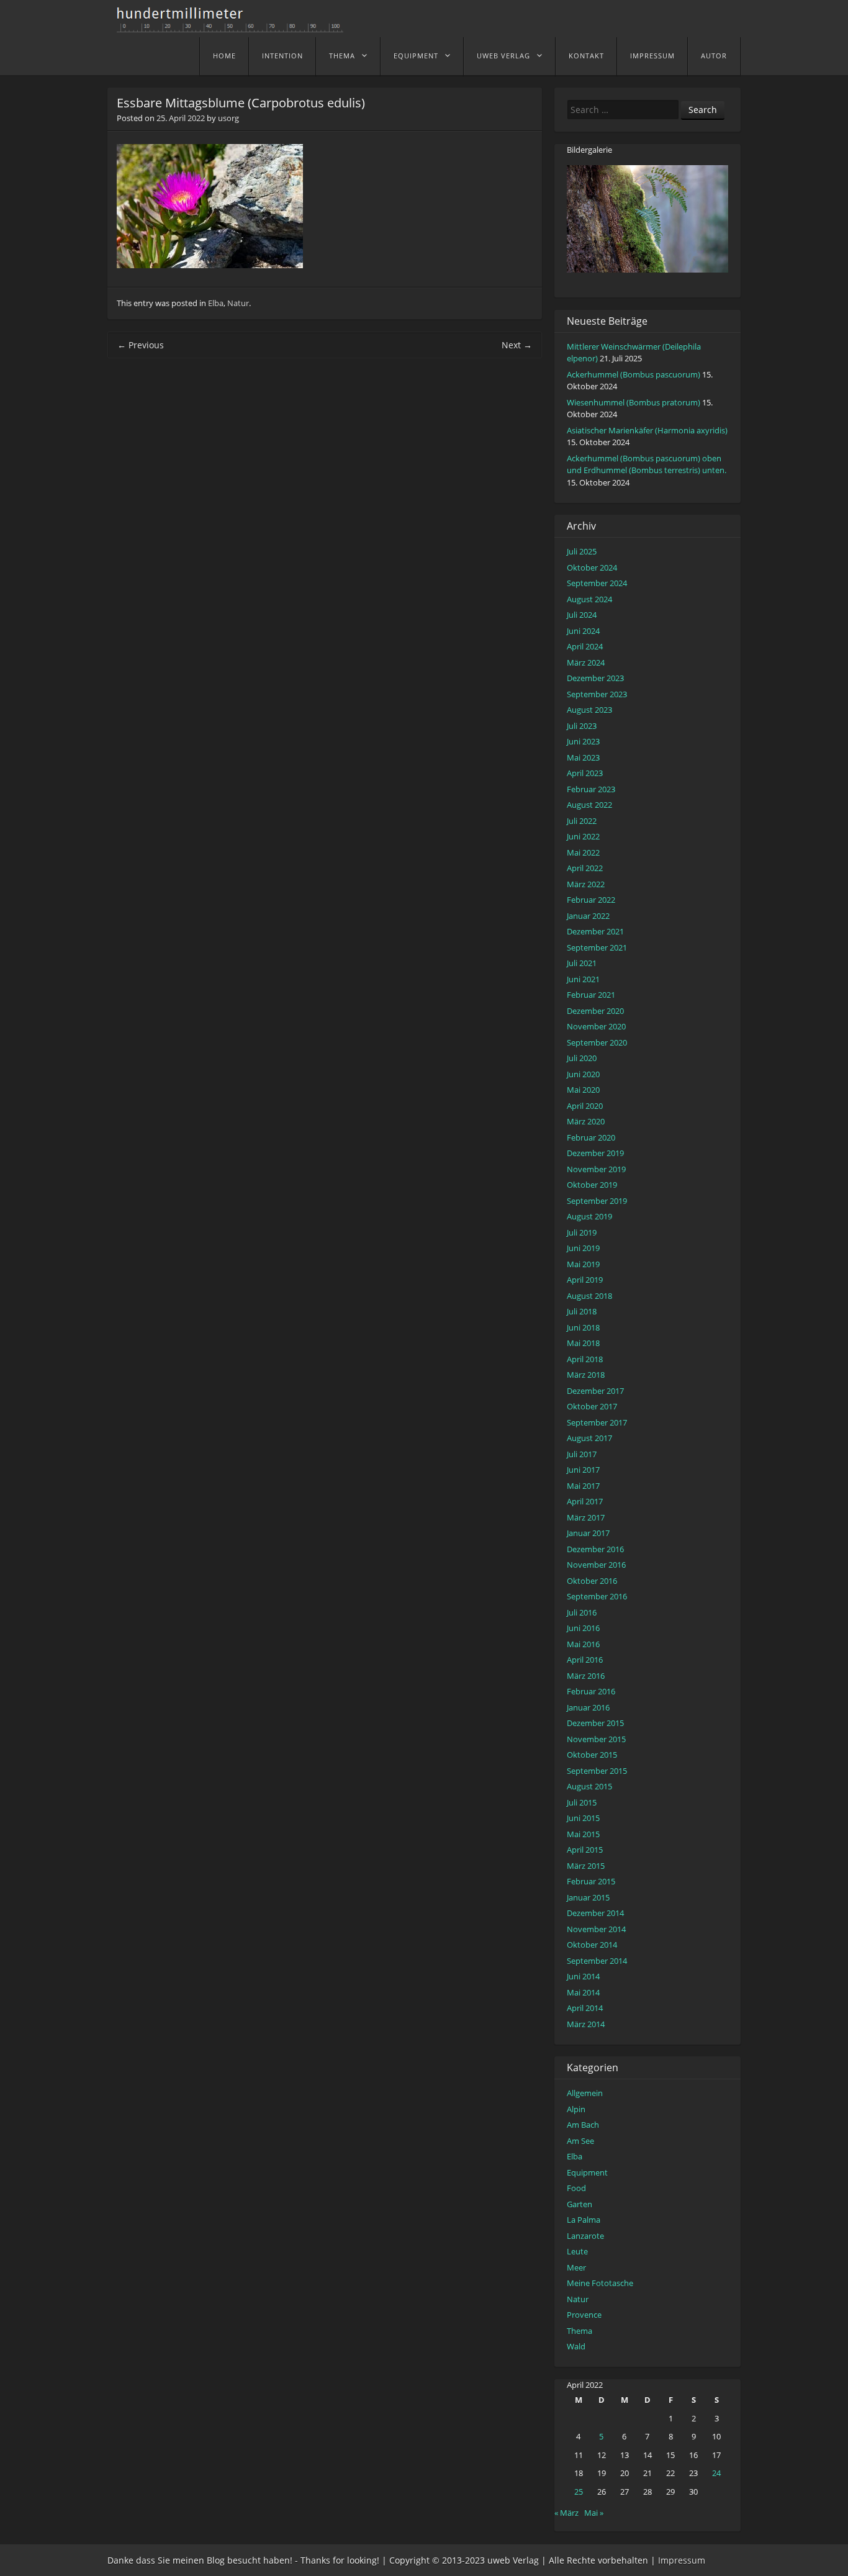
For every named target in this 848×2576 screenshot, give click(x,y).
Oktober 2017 (592, 1406)
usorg (228, 118)
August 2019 (589, 1216)
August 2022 (589, 805)
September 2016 (597, 1596)
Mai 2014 (583, 1992)
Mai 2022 (583, 852)
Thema (342, 56)
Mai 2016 (583, 1644)
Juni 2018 (583, 1327)
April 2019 (585, 1280)
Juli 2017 (582, 1454)
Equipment (416, 56)
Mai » (594, 2513)
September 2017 (597, 1422)
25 (579, 2492)
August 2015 (589, 1786)
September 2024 (597, 583)
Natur (238, 303)
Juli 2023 (582, 726)
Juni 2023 (583, 741)
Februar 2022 (591, 900)
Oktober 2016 (592, 1581)
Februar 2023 (591, 789)
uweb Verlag (503, 56)
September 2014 (597, 1961)
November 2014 (596, 1929)
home (224, 56)
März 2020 (586, 1121)
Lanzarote (585, 2236)
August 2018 (589, 1296)
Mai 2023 (583, 757)
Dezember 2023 (595, 678)
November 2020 (596, 1026)
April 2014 (585, 2008)
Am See (580, 2141)
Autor (714, 56)
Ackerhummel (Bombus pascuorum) (634, 374)
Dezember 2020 (595, 1011)
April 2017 (585, 1501)
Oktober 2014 (592, 1945)
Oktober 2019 (592, 1185)
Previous (141, 345)
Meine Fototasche (600, 2283)
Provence (584, 2315)
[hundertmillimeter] (235, 26)
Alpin (576, 2109)
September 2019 (597, 1201)
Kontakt (586, 56)
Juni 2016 (583, 1628)
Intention (282, 56)
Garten (580, 2204)
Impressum (652, 56)
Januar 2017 (588, 1533)
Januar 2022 (588, 916)
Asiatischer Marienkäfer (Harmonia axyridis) (647, 430)
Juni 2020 (583, 1074)
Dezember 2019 (595, 1153)
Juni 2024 (583, 631)
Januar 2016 (588, 1707)
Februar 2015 (591, 1881)
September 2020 (597, 1042)
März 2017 (586, 1517)
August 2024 (589, 599)
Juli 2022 (582, 821)
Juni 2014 (583, 1976)
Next (517, 345)
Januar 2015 (588, 1897)
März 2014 (586, 2024)
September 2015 (597, 1771)
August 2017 (589, 1438)
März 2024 (586, 662)
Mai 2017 (583, 1486)
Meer (576, 2267)
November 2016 (596, 1565)
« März (566, 2513)
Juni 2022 (583, 836)
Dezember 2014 (595, 1913)
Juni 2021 (583, 979)
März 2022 (586, 884)
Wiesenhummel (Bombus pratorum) (634, 402)
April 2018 (585, 1359)
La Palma (584, 2220)
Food (576, 2188)
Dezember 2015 (595, 1723)
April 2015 (585, 1850)
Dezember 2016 (595, 1549)
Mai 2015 (583, 1834)
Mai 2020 (583, 1090)
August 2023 (589, 710)
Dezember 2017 (595, 1391)
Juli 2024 (582, 615)
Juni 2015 (583, 1818)
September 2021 (597, 947)
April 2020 (585, 1106)
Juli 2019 (582, 1232)
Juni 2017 (583, 1470)
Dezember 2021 (595, 931)
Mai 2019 (583, 1264)
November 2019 (596, 1169)
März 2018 (586, 1375)
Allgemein (585, 2093)
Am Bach (583, 2125)
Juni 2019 (583, 1248)
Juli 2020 (582, 1058)
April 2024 (585, 646)
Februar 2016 (591, 1691)
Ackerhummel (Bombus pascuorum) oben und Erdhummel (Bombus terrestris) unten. (647, 464)
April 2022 (585, 868)
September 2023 (597, 694)
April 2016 (585, 1660)
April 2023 (585, 773)
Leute (577, 2251)
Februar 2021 (591, 995)
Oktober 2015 (592, 1755)
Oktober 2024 (592, 567)
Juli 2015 (582, 1802)
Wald (576, 2346)
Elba (216, 303)
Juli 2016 (582, 1612)
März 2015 (586, 1866)
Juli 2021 (582, 963)
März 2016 (586, 1676)
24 (716, 2473)
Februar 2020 (591, 1137)
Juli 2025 (582, 551)
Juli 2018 (582, 1311)
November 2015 (596, 1739)
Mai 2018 (583, 1343)
